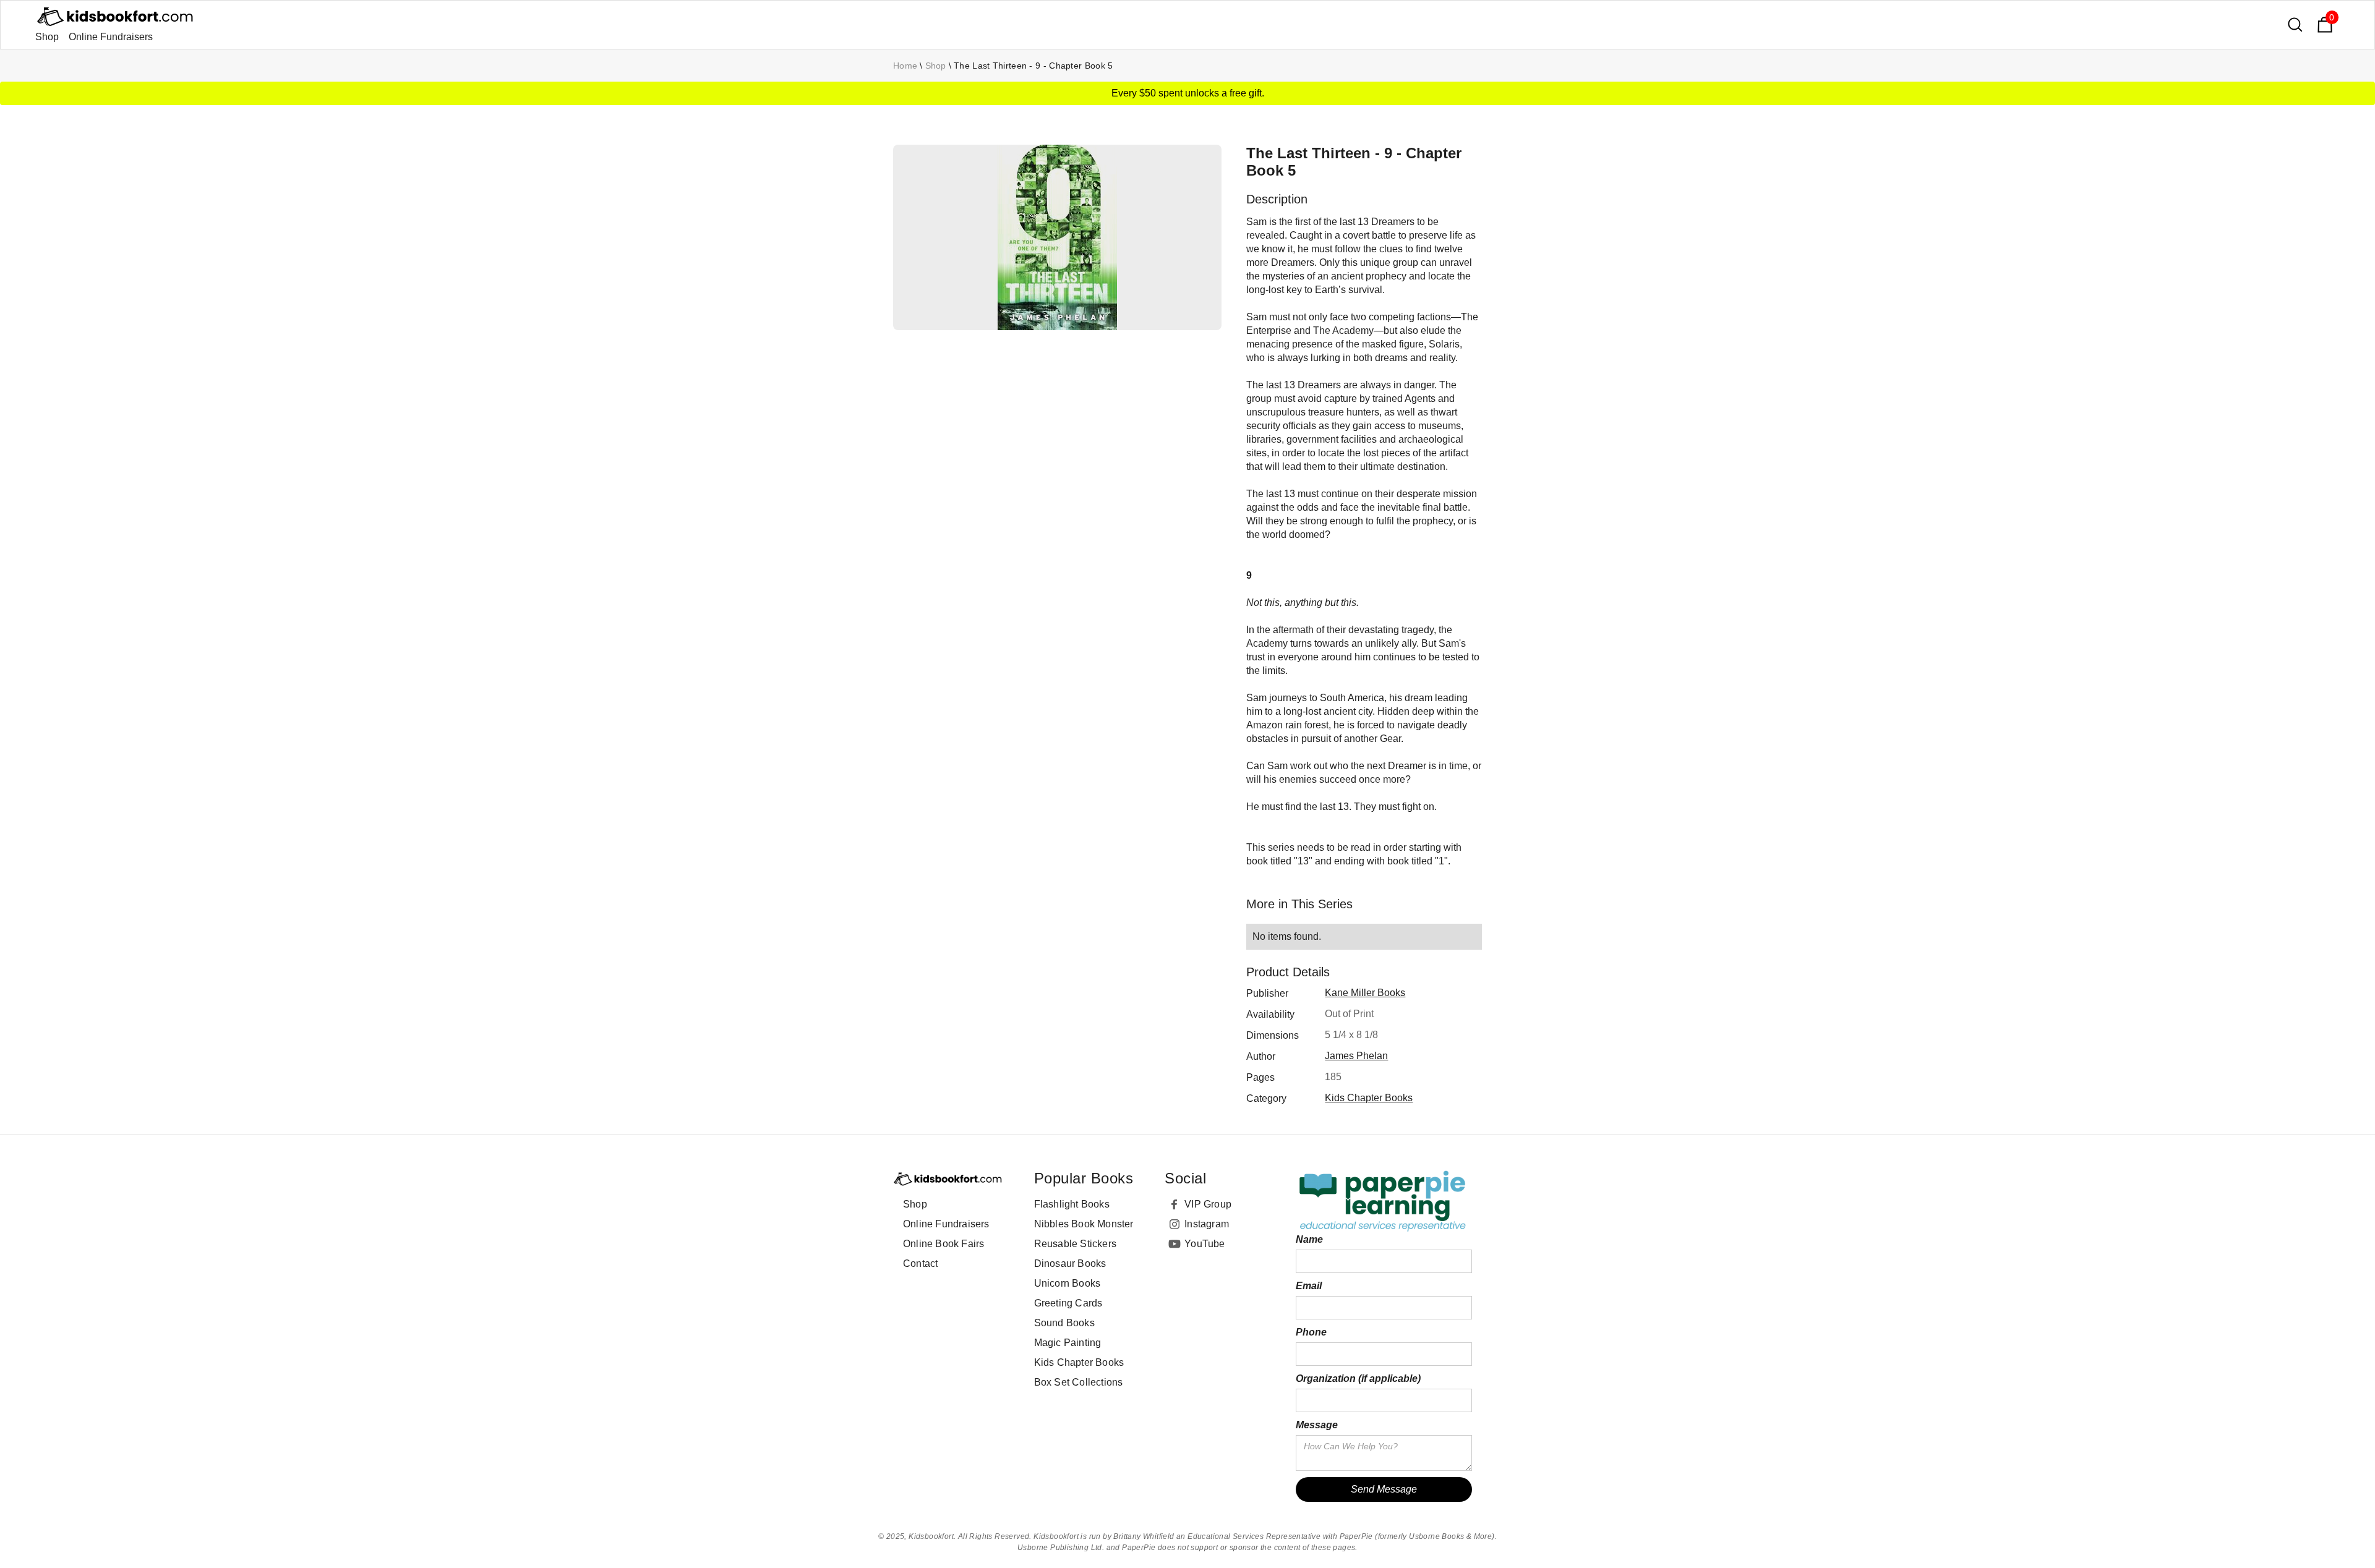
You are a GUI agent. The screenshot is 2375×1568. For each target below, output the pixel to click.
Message (1317, 1425)
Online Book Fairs (944, 1244)
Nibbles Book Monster (1084, 1224)
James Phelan (1356, 1056)
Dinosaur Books (1070, 1263)
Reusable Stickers (1075, 1244)
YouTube (1205, 1244)
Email (1309, 1286)
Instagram (1207, 1224)
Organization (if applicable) (1358, 1378)
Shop (47, 37)
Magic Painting (1068, 1343)
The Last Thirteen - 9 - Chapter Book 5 (1033, 66)
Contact (920, 1263)
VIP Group (1208, 1204)
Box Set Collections (1079, 1382)
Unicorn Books (1068, 1283)
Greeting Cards (1068, 1303)
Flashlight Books (1072, 1204)
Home (905, 66)
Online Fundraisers (111, 37)
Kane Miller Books (1365, 993)
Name (1309, 1239)
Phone (1311, 1332)
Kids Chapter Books (1369, 1098)
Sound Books (1064, 1323)
